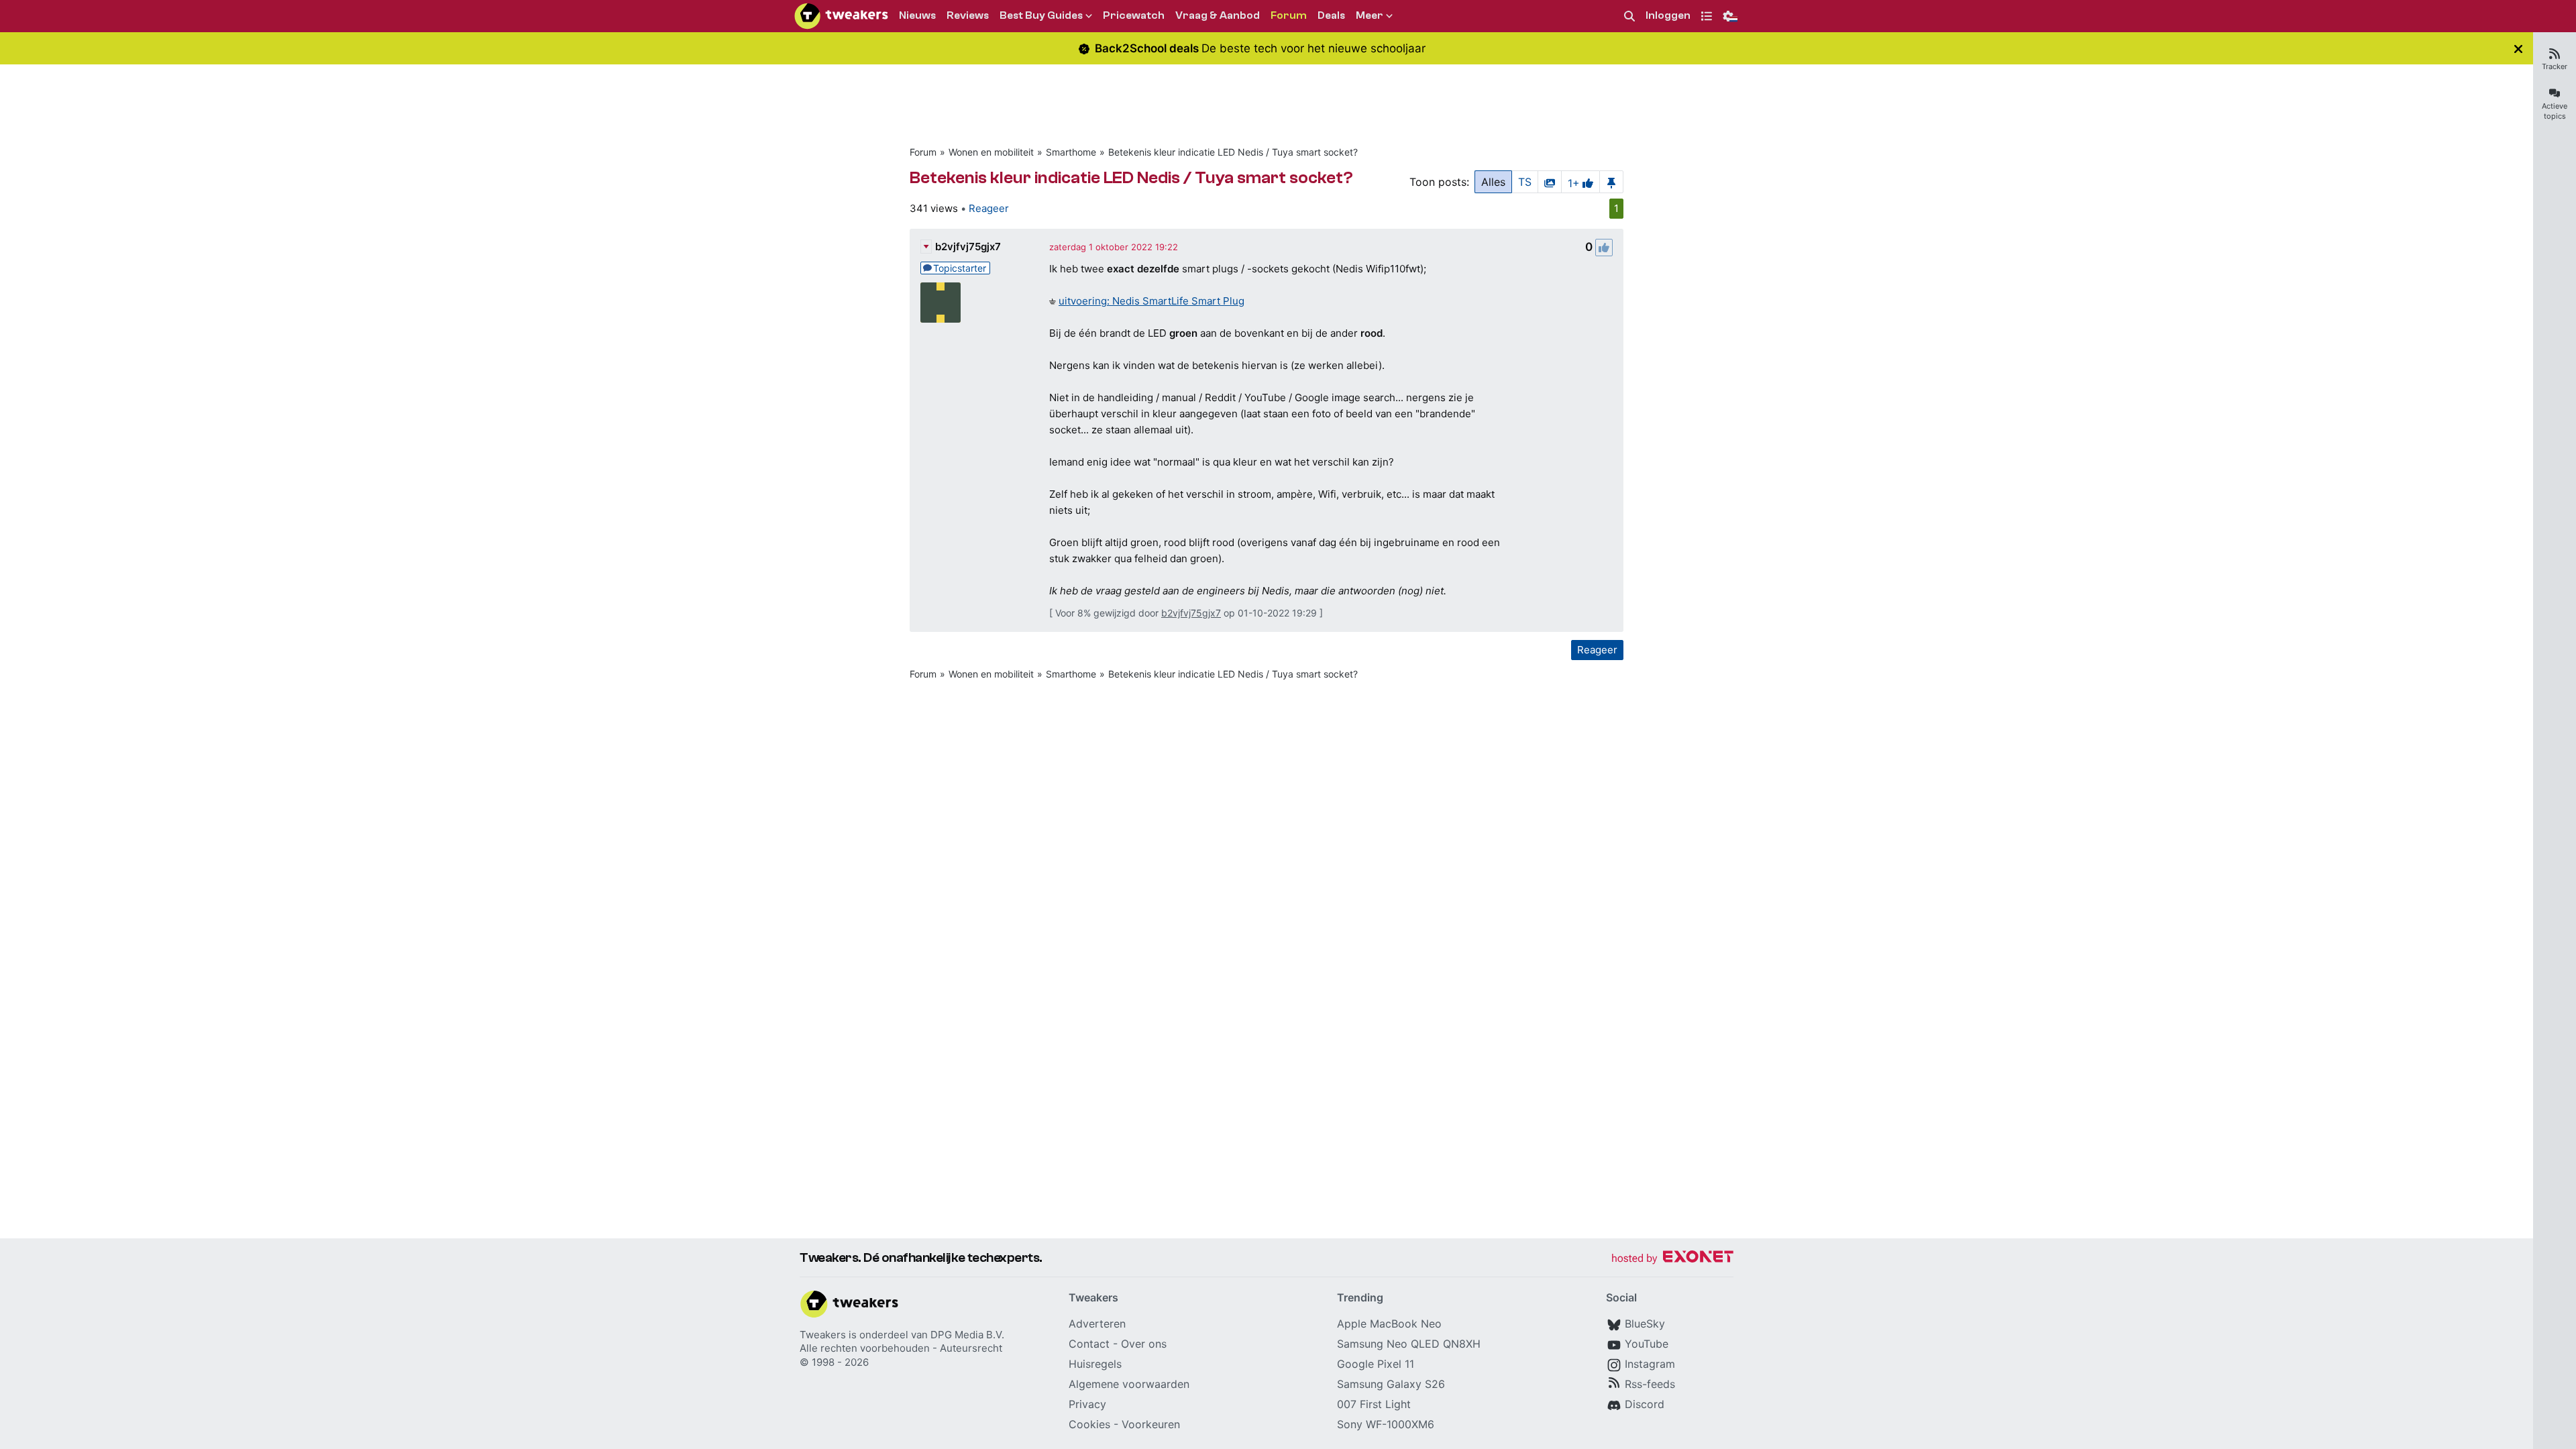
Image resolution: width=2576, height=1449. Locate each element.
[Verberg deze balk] (2518, 49)
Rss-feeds (1650, 1384)
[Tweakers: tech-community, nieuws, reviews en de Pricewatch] (841, 16)
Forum (923, 152)
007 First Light (1374, 1404)
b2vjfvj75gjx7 (968, 247)
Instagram (1650, 1364)
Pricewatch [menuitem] (1134, 15)
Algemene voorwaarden (1129, 1384)
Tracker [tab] (2555, 66)
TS (1525, 182)
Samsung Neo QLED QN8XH (1409, 1344)
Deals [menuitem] (1331, 15)
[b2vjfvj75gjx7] (941, 303)
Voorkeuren (1151, 1424)
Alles (1493, 182)
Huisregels (1095, 1364)
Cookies (1089, 1424)
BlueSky (1645, 1324)
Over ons (1144, 1344)
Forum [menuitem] (1289, 15)
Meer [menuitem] (1370, 15)
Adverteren (1097, 1324)
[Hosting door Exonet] (1672, 1259)
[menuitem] (1629, 16)
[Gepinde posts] (1611, 182)
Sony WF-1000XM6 (1386, 1424)
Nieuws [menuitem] (917, 15)
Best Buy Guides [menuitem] (1041, 15)
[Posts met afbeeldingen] (1550, 182)
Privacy (1087, 1404)
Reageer (989, 208)
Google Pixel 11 (1376, 1364)
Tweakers (823, 1335)
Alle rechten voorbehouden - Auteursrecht (901, 1348)
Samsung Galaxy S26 (1391, 1384)
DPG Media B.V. (967, 1335)
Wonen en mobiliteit (991, 152)
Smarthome (1071, 152)
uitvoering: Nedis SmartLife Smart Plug (1151, 301)
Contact (1089, 1344)
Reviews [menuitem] (968, 15)
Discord (1645, 1404)
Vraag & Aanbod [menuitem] (1218, 15)
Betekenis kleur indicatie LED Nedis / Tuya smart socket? (1233, 152)
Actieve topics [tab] (2555, 111)
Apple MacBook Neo (1389, 1324)
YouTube (1647, 1344)
